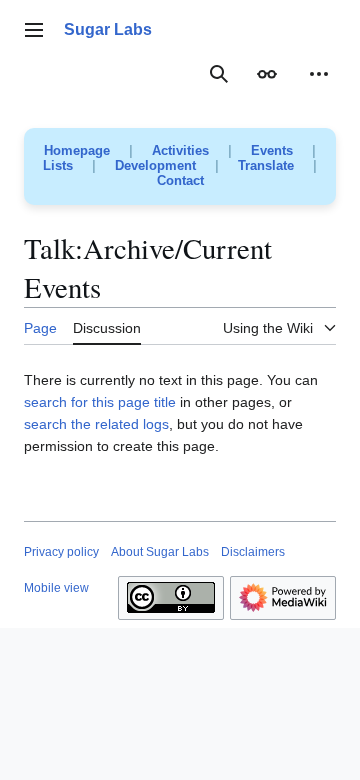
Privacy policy (61, 552)
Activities (180, 150)
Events (272, 150)
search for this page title (100, 402)
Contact (180, 180)
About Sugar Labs (160, 552)
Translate (266, 165)
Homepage (77, 150)
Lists (58, 165)
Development (155, 165)
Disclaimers (253, 552)
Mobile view (56, 588)
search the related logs (96, 424)
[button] (34, 30)
